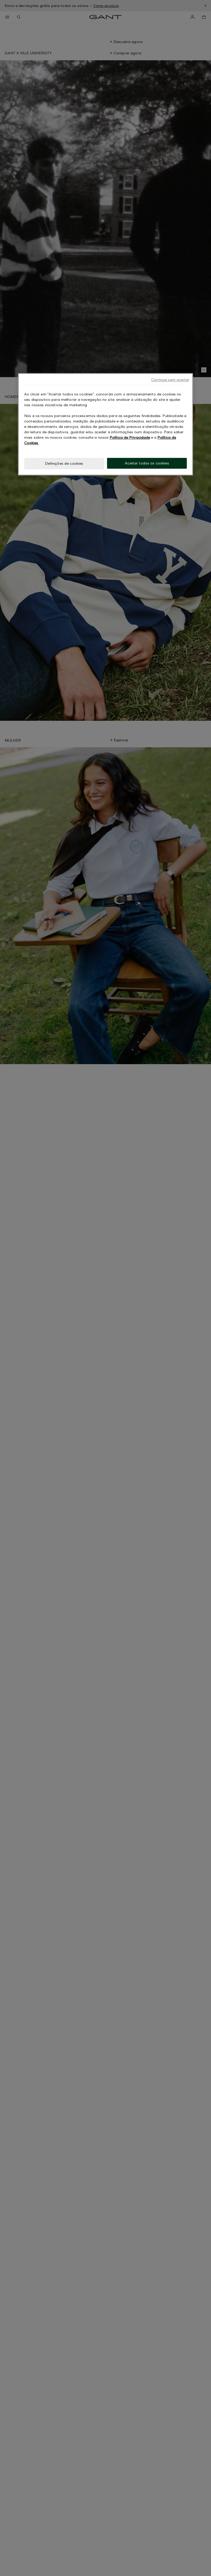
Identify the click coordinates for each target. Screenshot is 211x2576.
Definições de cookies (64, 463)
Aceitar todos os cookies (147, 463)
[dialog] (105, 424)
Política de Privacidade (130, 437)
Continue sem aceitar (170, 380)
